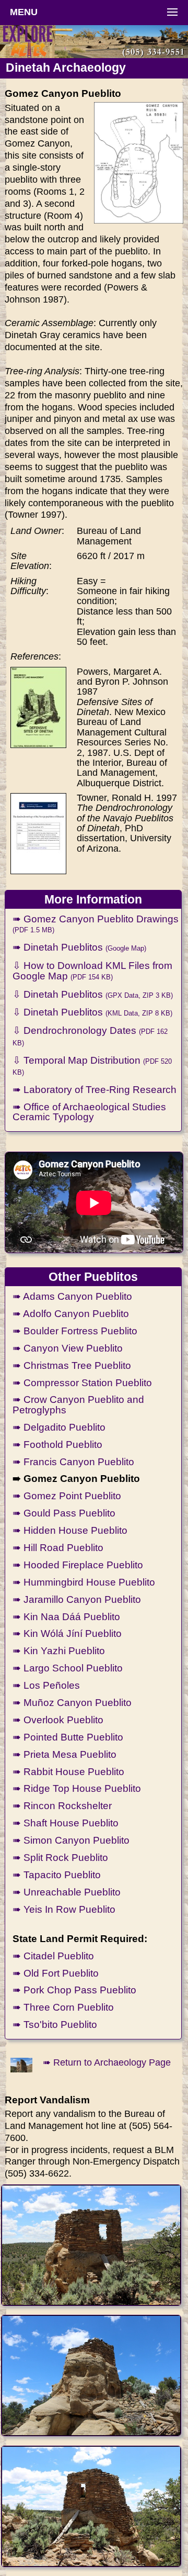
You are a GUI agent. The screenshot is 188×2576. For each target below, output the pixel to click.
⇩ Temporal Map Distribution (92, 1065)
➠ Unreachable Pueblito (67, 1892)
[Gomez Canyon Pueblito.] (91, 2245)
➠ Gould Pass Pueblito (64, 1513)
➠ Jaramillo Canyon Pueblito (77, 1599)
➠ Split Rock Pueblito (60, 1857)
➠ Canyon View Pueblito (68, 1348)
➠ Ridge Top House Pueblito (77, 1788)
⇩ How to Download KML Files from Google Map (92, 970)
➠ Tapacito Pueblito (57, 1875)
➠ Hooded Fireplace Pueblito (78, 1565)
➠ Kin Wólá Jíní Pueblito (67, 1633)
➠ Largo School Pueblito (68, 1668)
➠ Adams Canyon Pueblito (72, 1296)
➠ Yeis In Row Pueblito (64, 1909)
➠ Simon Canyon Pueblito (71, 1840)
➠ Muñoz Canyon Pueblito (72, 1702)
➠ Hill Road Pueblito (58, 1547)
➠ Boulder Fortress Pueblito (75, 1331)
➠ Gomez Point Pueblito (67, 1496)
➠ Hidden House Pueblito (70, 1530)
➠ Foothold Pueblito (57, 1444)
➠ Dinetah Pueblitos (79, 947)
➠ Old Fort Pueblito (56, 1973)
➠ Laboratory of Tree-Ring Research (95, 1089)
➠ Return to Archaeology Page (107, 2062)
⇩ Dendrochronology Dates (90, 1035)
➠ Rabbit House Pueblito (68, 1771)
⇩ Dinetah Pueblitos (93, 994)
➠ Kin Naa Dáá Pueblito (66, 1616)
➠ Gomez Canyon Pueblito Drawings (96, 923)
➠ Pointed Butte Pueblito (68, 1737)
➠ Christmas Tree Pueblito (72, 1365)
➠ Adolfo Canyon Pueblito (71, 1313)
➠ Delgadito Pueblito (59, 1427)
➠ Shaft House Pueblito (66, 1823)
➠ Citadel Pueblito (53, 1956)
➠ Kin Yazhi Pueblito (59, 1651)
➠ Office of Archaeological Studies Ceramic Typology (89, 1112)
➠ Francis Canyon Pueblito (73, 1462)
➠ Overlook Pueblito (58, 1720)
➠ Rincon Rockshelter (62, 1805)
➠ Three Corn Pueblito (63, 2007)
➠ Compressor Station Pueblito (82, 1382)
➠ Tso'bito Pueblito (55, 2024)
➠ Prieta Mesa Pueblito (64, 1754)
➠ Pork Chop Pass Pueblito (74, 1990)
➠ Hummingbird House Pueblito (84, 1582)
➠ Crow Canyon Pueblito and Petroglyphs (78, 1404)
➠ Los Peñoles (46, 1685)
